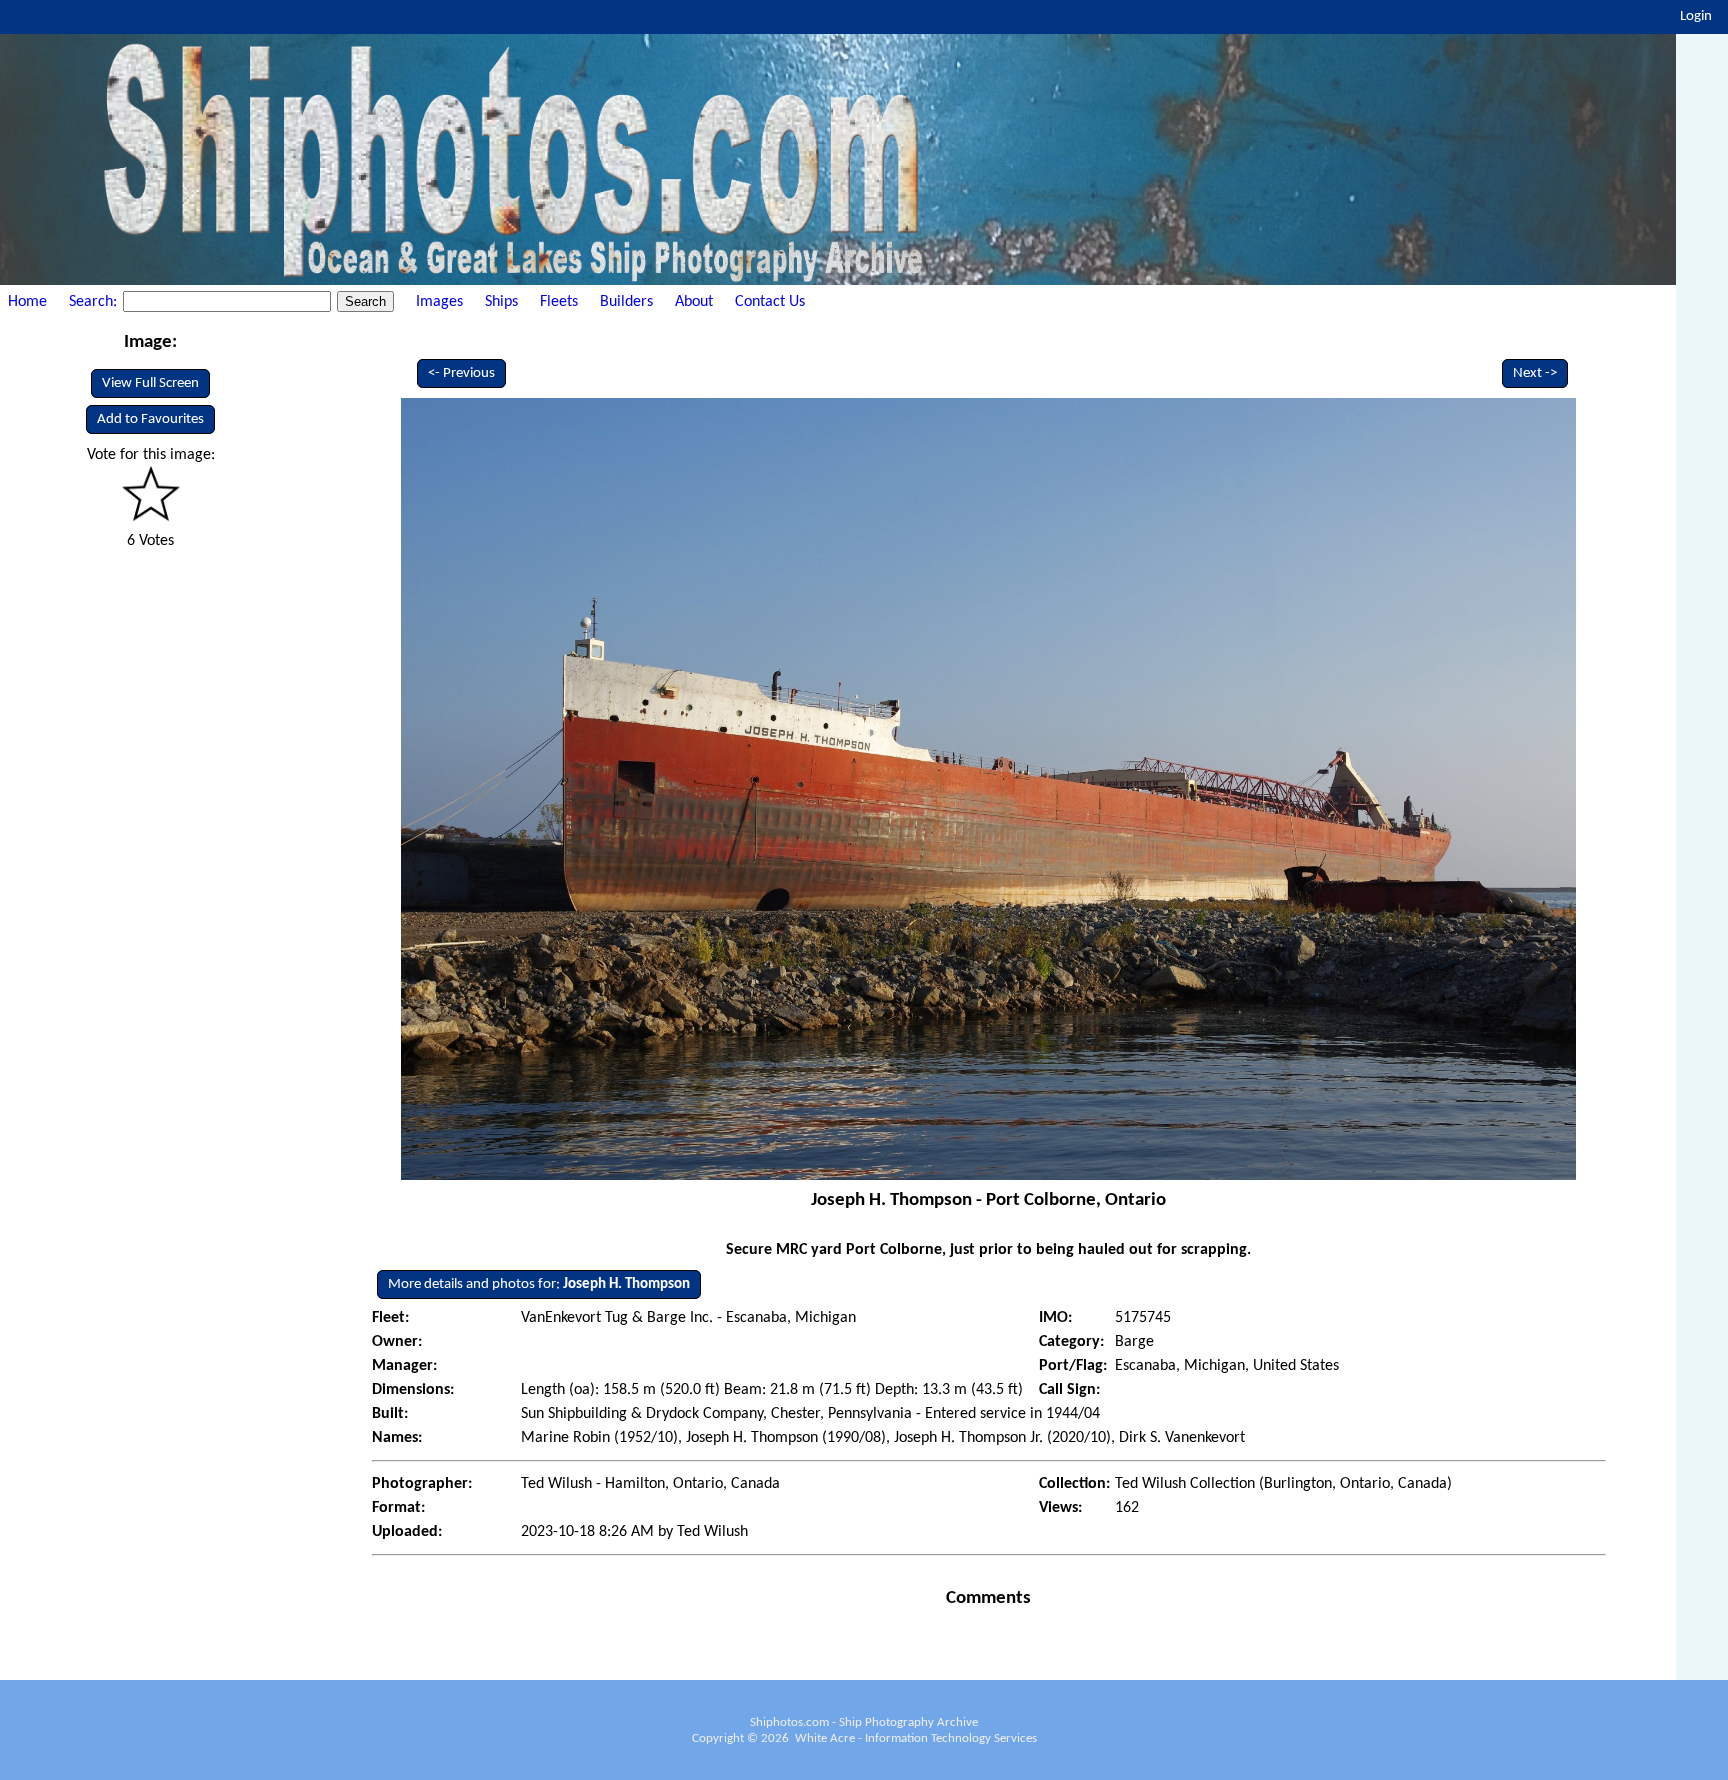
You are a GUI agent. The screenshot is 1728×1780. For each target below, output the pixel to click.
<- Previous (461, 373)
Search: (95, 302)
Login (1696, 16)
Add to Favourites (150, 419)
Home (27, 302)
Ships (501, 302)
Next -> (1535, 373)
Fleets (559, 302)
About (694, 302)
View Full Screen (150, 383)
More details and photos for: (539, 1284)
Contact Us (770, 302)
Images (439, 302)
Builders (626, 302)
